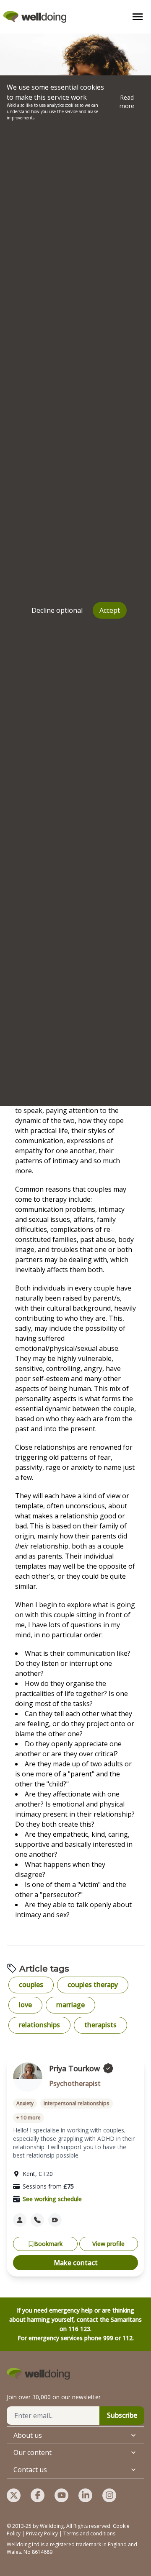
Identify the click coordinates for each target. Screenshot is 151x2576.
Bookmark (48, 2244)
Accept (110, 610)
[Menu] (138, 17)
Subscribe (122, 2415)
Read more (127, 102)
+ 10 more (29, 2118)
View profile (108, 2244)
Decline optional (57, 610)
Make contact (76, 2263)
